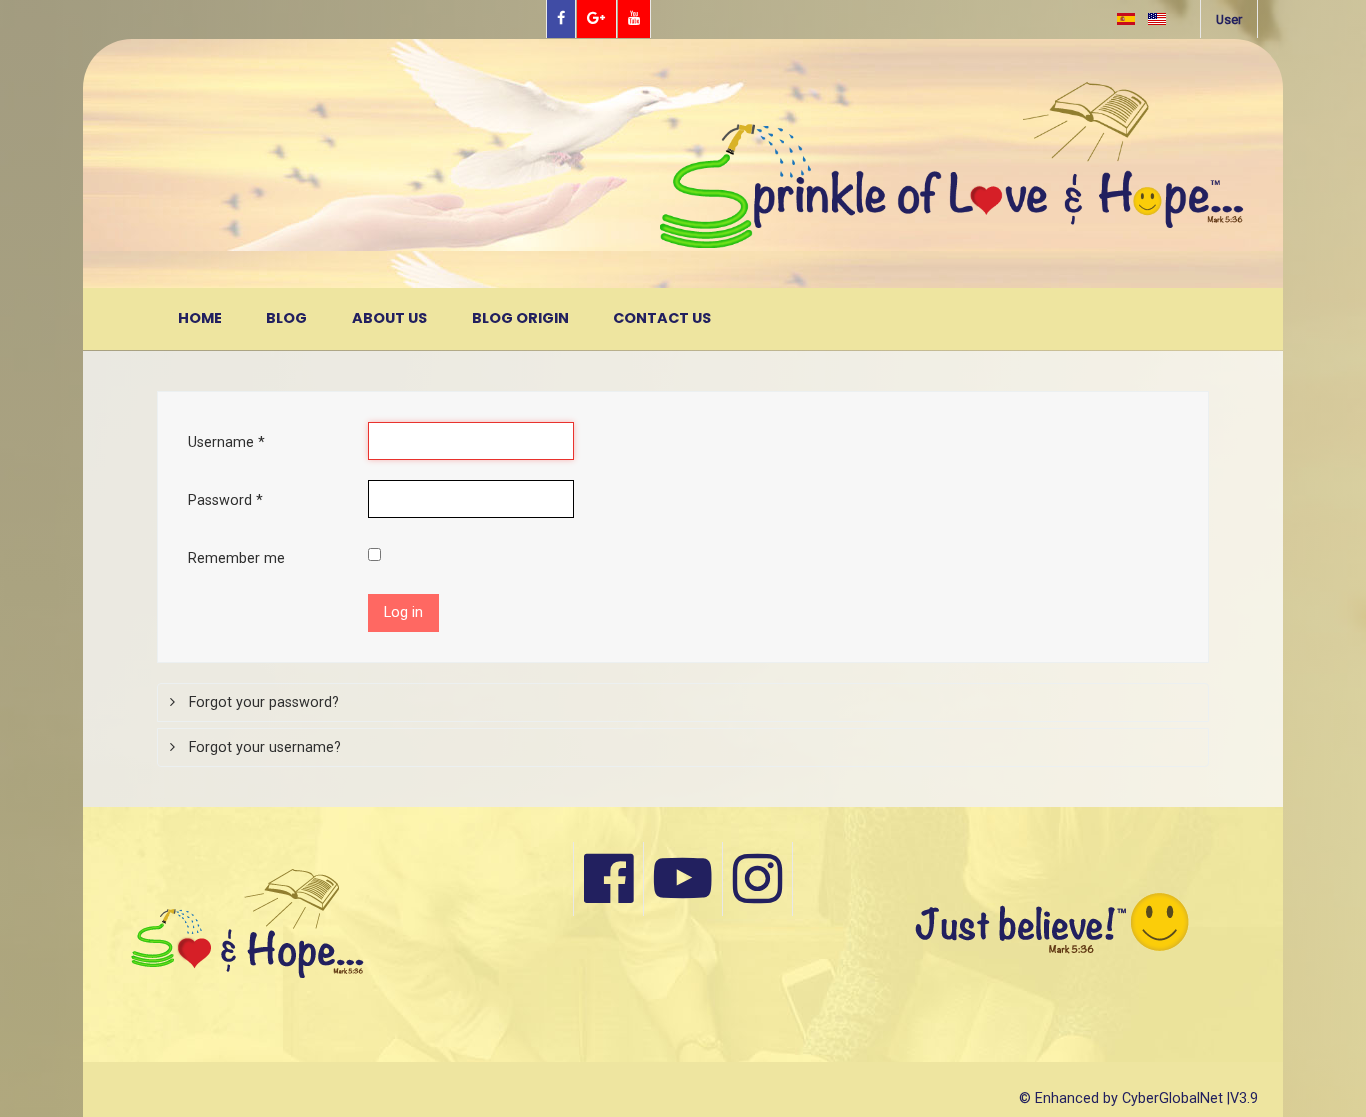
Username (226, 442)
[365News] (795, 163)
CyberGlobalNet (1172, 1098)
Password (225, 500)
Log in (403, 612)
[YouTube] (634, 19)
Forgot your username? (263, 747)
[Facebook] (561, 19)
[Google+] (597, 19)
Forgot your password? (262, 702)
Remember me (236, 558)
